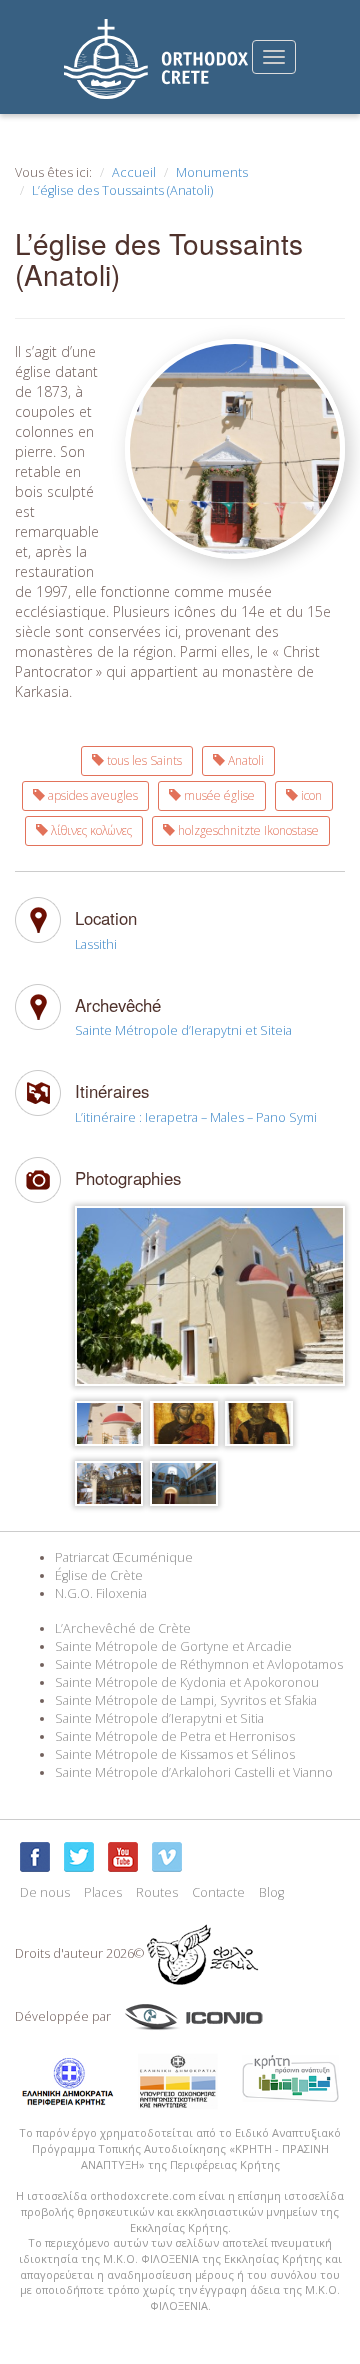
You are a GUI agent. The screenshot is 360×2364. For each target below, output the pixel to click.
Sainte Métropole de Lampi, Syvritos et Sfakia (186, 1700)
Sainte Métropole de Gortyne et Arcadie (173, 1646)
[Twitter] (79, 1857)
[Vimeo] (167, 1857)
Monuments (212, 172)
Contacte (218, 1892)
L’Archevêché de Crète (123, 1628)
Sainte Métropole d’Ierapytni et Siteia (183, 1030)
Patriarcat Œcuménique (124, 1557)
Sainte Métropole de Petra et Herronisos (175, 1736)
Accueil (134, 172)
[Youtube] (123, 1857)
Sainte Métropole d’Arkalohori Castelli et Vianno (194, 1772)
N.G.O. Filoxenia (101, 1593)
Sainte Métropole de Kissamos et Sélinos (175, 1754)
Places (103, 1892)
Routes (157, 1892)
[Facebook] (35, 1857)
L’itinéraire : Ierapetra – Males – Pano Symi (196, 1117)
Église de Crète (99, 1575)
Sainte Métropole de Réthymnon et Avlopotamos (199, 1664)
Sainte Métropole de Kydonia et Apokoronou (187, 1682)
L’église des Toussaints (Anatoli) (122, 190)
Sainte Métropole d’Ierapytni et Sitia (159, 1718)
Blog (271, 1892)
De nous (45, 1892)
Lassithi (96, 944)
